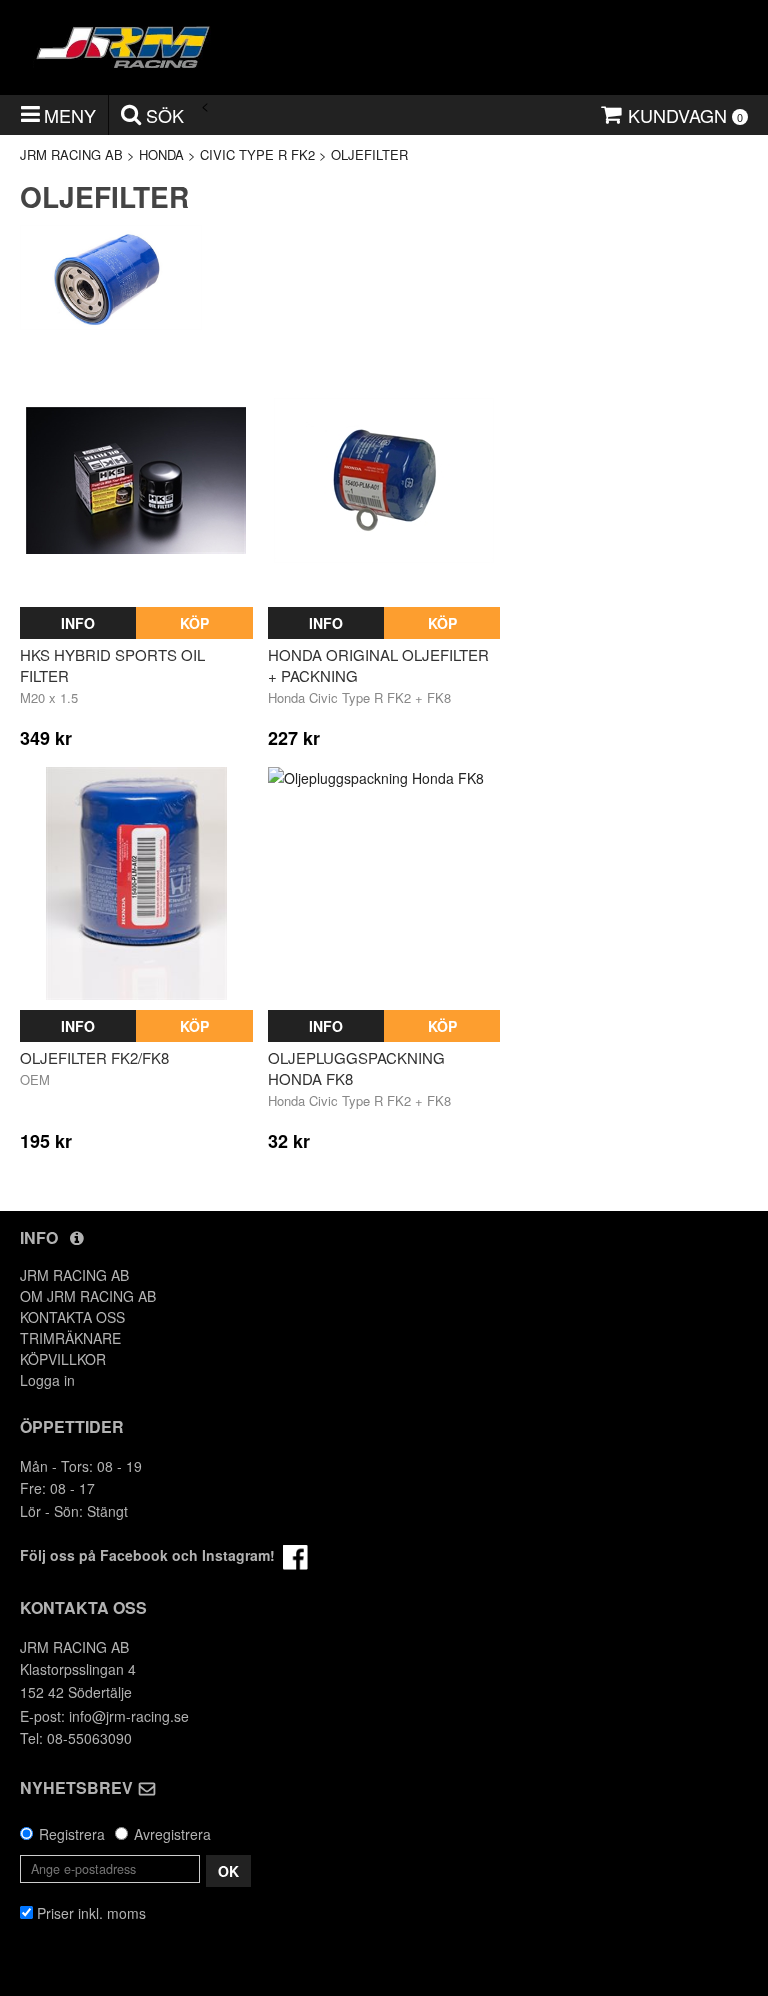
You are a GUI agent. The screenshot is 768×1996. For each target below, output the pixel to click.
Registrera (72, 1834)
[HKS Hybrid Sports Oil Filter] (136, 480)
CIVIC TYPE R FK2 (257, 154)
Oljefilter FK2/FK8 (94, 1057)
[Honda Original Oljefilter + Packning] (384, 480)
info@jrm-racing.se (129, 1716)
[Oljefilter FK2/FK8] (136, 883)
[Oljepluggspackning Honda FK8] (384, 883)
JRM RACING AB (71, 154)
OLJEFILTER (369, 154)
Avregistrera (172, 1834)
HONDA (161, 154)
